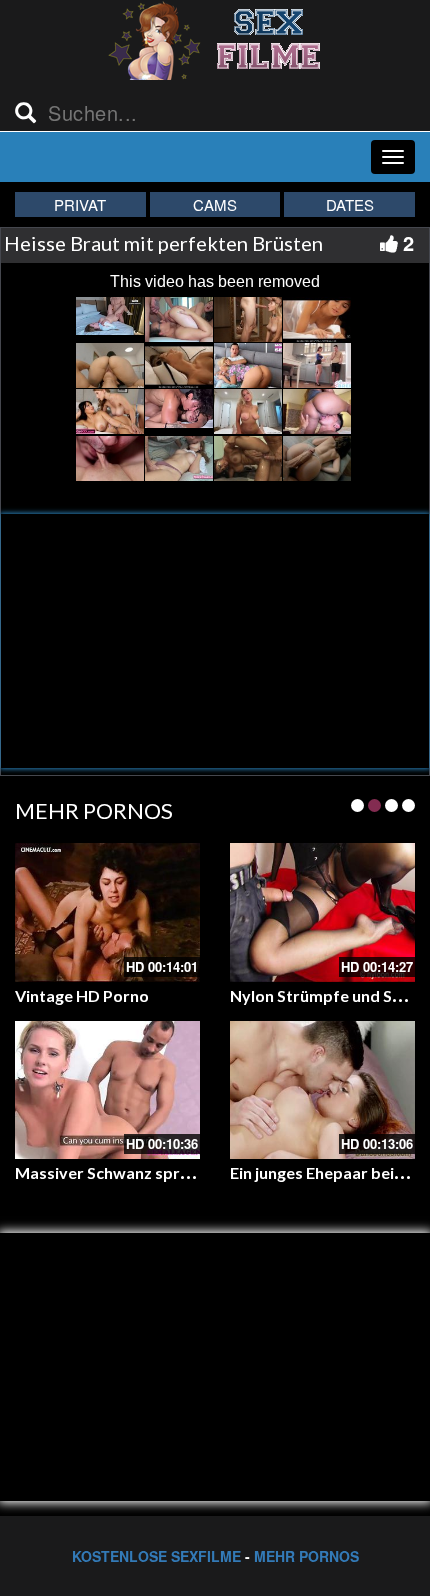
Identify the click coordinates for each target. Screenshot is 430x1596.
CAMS (215, 204)
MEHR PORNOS (306, 1556)
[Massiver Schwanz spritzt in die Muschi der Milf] (107, 1090)
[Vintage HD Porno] (107, 912)
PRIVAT (80, 204)
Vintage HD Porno (82, 995)
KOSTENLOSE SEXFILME (156, 1556)
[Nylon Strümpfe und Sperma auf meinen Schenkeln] (322, 912)
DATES (350, 204)
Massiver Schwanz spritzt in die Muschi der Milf (190, 1172)
